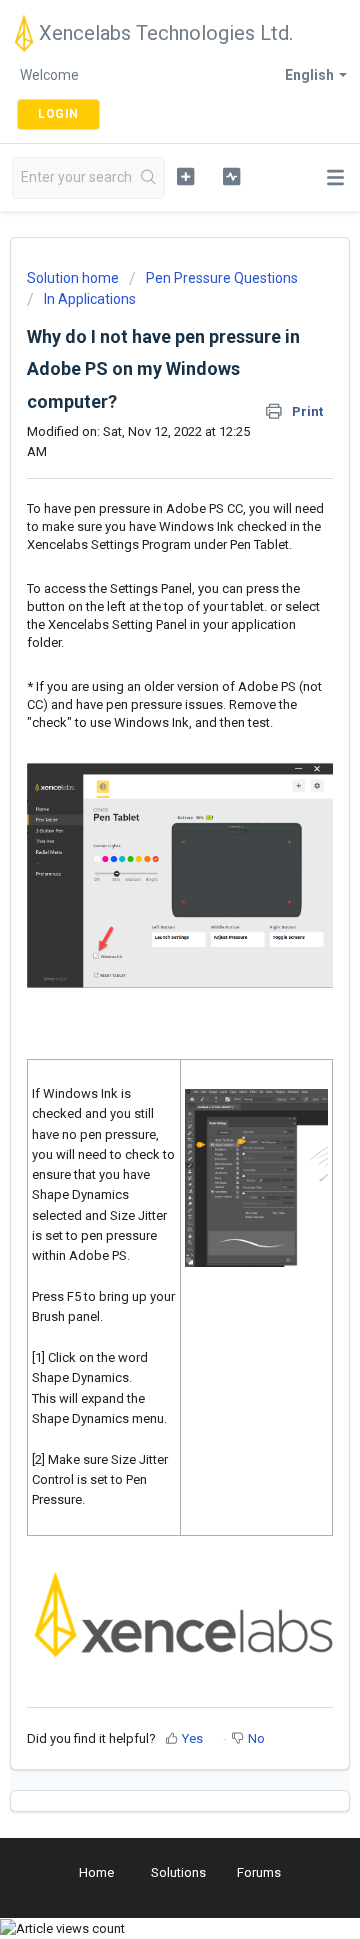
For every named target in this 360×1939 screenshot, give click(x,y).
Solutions (178, 1872)
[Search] (149, 178)
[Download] (143, 973)
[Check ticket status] (231, 176)
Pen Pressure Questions (222, 278)
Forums (259, 1872)
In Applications (90, 299)
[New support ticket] (185, 176)
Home (96, 1872)
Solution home (74, 278)
